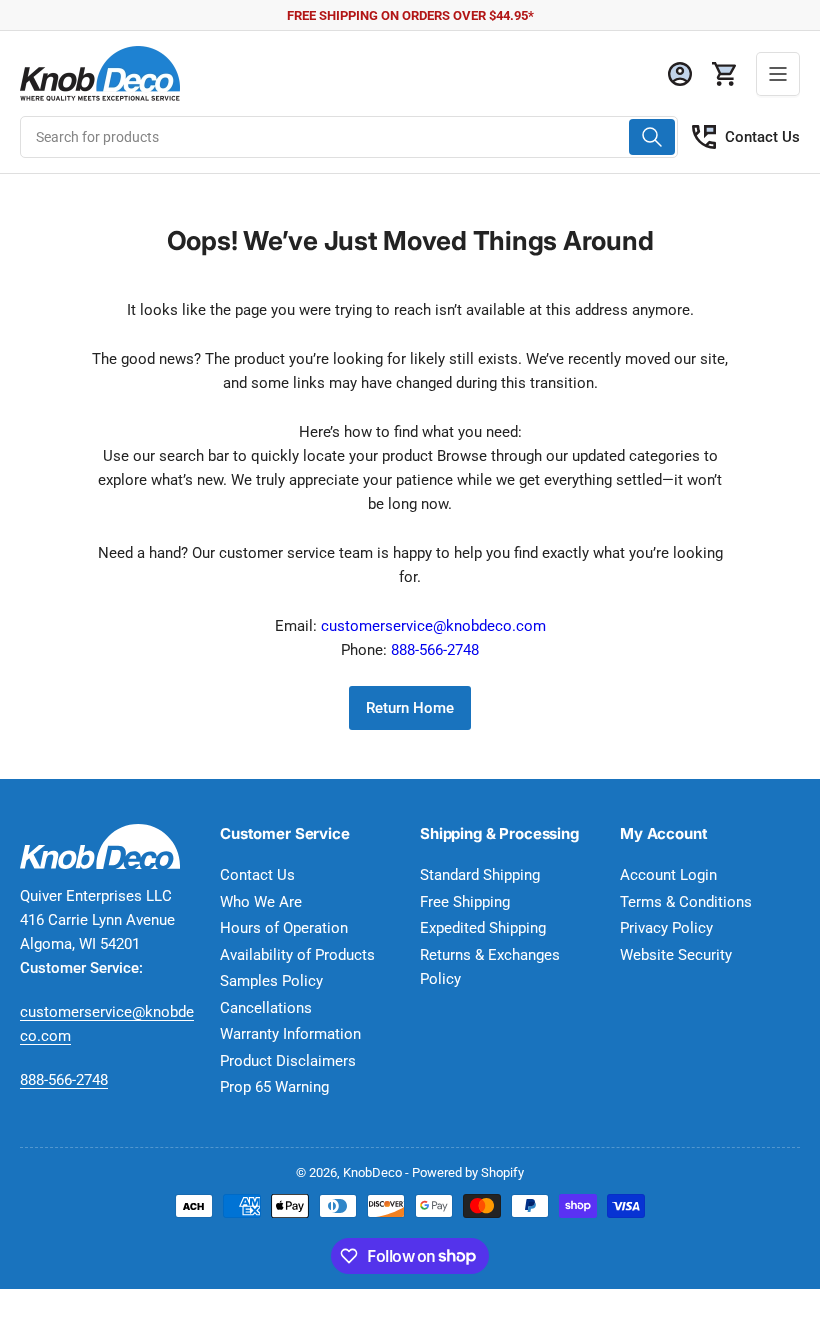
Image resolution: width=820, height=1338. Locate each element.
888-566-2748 (435, 650)
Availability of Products (297, 955)
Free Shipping (465, 902)
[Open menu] (778, 74)
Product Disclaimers (288, 1061)
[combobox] (349, 137)
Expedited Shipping (483, 928)
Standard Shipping (480, 875)
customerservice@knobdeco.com (433, 626)
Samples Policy (271, 981)
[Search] (652, 137)
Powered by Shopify (468, 1172)
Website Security (676, 955)
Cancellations (266, 1008)
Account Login (668, 875)
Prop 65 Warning (274, 1087)
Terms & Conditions (686, 902)
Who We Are (261, 902)
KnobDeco (372, 1172)
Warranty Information (290, 1034)
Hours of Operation (284, 928)
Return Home (410, 708)
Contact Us (762, 137)
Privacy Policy (666, 928)
